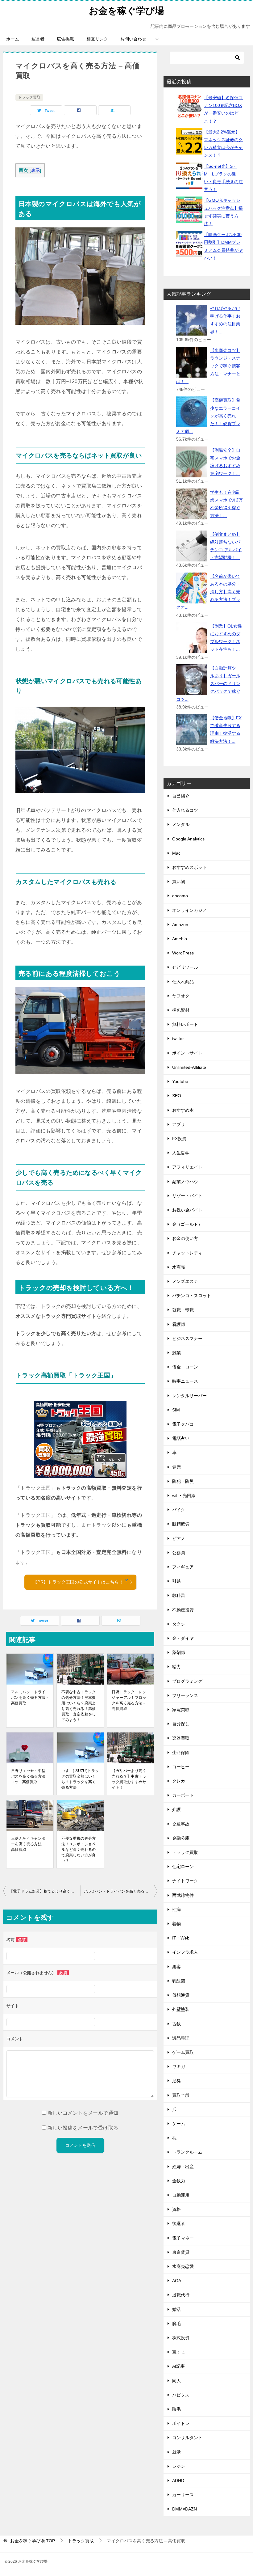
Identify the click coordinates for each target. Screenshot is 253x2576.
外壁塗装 (181, 2009)
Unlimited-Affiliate (189, 1067)
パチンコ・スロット (192, 1296)
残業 (176, 1353)
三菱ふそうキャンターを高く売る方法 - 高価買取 (28, 1844)
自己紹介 (181, 796)
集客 (176, 1967)
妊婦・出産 (183, 2167)
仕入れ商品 (183, 982)
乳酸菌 (179, 1981)
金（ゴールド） (187, 1224)
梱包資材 (181, 1010)
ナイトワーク (185, 1881)
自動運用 (181, 2195)
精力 (176, 1667)
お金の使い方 (185, 1238)
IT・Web (181, 1938)
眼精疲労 (181, 1524)
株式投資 (181, 2338)
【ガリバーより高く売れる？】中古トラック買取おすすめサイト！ (129, 1779)
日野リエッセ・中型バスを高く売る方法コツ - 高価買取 (28, 1776)
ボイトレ (181, 2423)
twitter (178, 1038)
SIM (176, 1410)
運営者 (38, 39)
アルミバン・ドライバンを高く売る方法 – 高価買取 (120, 1891)
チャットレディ (187, 1253)
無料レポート (185, 1024)
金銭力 (179, 2181)
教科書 (179, 1595)
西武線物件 (183, 1895)
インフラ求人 (185, 1952)
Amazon (180, 924)
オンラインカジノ (189, 910)
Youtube (180, 1081)
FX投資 (179, 1139)
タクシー (181, 1624)
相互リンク (97, 39)
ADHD (178, 2481)
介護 (176, 1809)
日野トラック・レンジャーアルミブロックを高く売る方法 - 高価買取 (129, 1700)
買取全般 (181, 2095)
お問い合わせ (133, 39)
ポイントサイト (187, 1053)
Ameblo (180, 939)
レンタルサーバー (189, 1396)
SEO (177, 1096)
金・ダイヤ (183, 1638)
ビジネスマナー (187, 1339)
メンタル (181, 824)
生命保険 (181, 1753)
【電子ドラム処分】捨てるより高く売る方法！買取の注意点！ (45, 1891)
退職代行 (181, 2295)
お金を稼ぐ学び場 (126, 11)
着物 (176, 1924)
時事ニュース (185, 1381)
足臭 (176, 2081)
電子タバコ (183, 1424)
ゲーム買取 (183, 2052)
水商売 (179, 1267)
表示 (36, 170)
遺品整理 (181, 2038)
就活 (176, 2452)
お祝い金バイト (187, 1210)
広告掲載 (65, 39)
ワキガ (179, 2066)
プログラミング (187, 1681)
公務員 (179, 1553)
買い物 (179, 882)
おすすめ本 (183, 1110)
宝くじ (179, 2352)
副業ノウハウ (185, 1182)
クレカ (179, 1781)
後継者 (179, 2223)
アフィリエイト (187, 1167)
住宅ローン (183, 1867)
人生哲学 (181, 1153)
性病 (176, 1910)
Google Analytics (188, 839)
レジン (179, 2466)
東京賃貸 (181, 2252)
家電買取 (181, 1710)
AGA (177, 2281)
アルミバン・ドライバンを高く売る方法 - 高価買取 (29, 1698)
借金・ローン (185, 1367)
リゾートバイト (187, 1196)
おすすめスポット (189, 867)
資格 (176, 2209)
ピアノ (179, 1538)
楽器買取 (181, 1738)
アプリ (179, 1124)
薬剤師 (179, 1652)
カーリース (183, 2495)
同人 (176, 2381)
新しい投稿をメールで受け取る (83, 2128)
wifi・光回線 (184, 1495)
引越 (176, 1581)
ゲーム (179, 2124)
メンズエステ (185, 1281)
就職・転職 (183, 1310)
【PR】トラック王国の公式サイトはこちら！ (78, 1582)
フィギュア (183, 1567)
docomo (180, 896)
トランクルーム (187, 2152)
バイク (179, 1510)
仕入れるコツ (185, 810)
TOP (33, 2541)
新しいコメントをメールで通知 (83, 2113)
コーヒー (181, 1767)
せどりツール (185, 967)
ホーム (13, 39)
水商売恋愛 (183, 2266)
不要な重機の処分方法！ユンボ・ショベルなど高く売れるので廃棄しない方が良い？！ (79, 1850)
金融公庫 (181, 1838)
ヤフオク (181, 996)
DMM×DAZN (185, 2509)
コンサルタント (187, 2438)
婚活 (176, 2309)
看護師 (179, 1324)
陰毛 (176, 2409)
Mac (176, 853)
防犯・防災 (183, 1481)
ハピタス (181, 2395)
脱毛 (176, 2324)
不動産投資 (183, 1610)
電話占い (181, 1438)
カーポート (183, 1795)
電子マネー (183, 2238)
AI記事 (178, 2366)
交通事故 (181, 1824)
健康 (176, 1467)
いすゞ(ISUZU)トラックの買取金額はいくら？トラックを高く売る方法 (80, 1779)
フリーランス (185, 1695)
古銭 (176, 2024)
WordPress (183, 953)
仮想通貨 (181, 1995)
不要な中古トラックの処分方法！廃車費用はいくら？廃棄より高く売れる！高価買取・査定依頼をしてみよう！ (79, 1706)
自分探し (181, 1724)
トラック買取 (29, 97)
